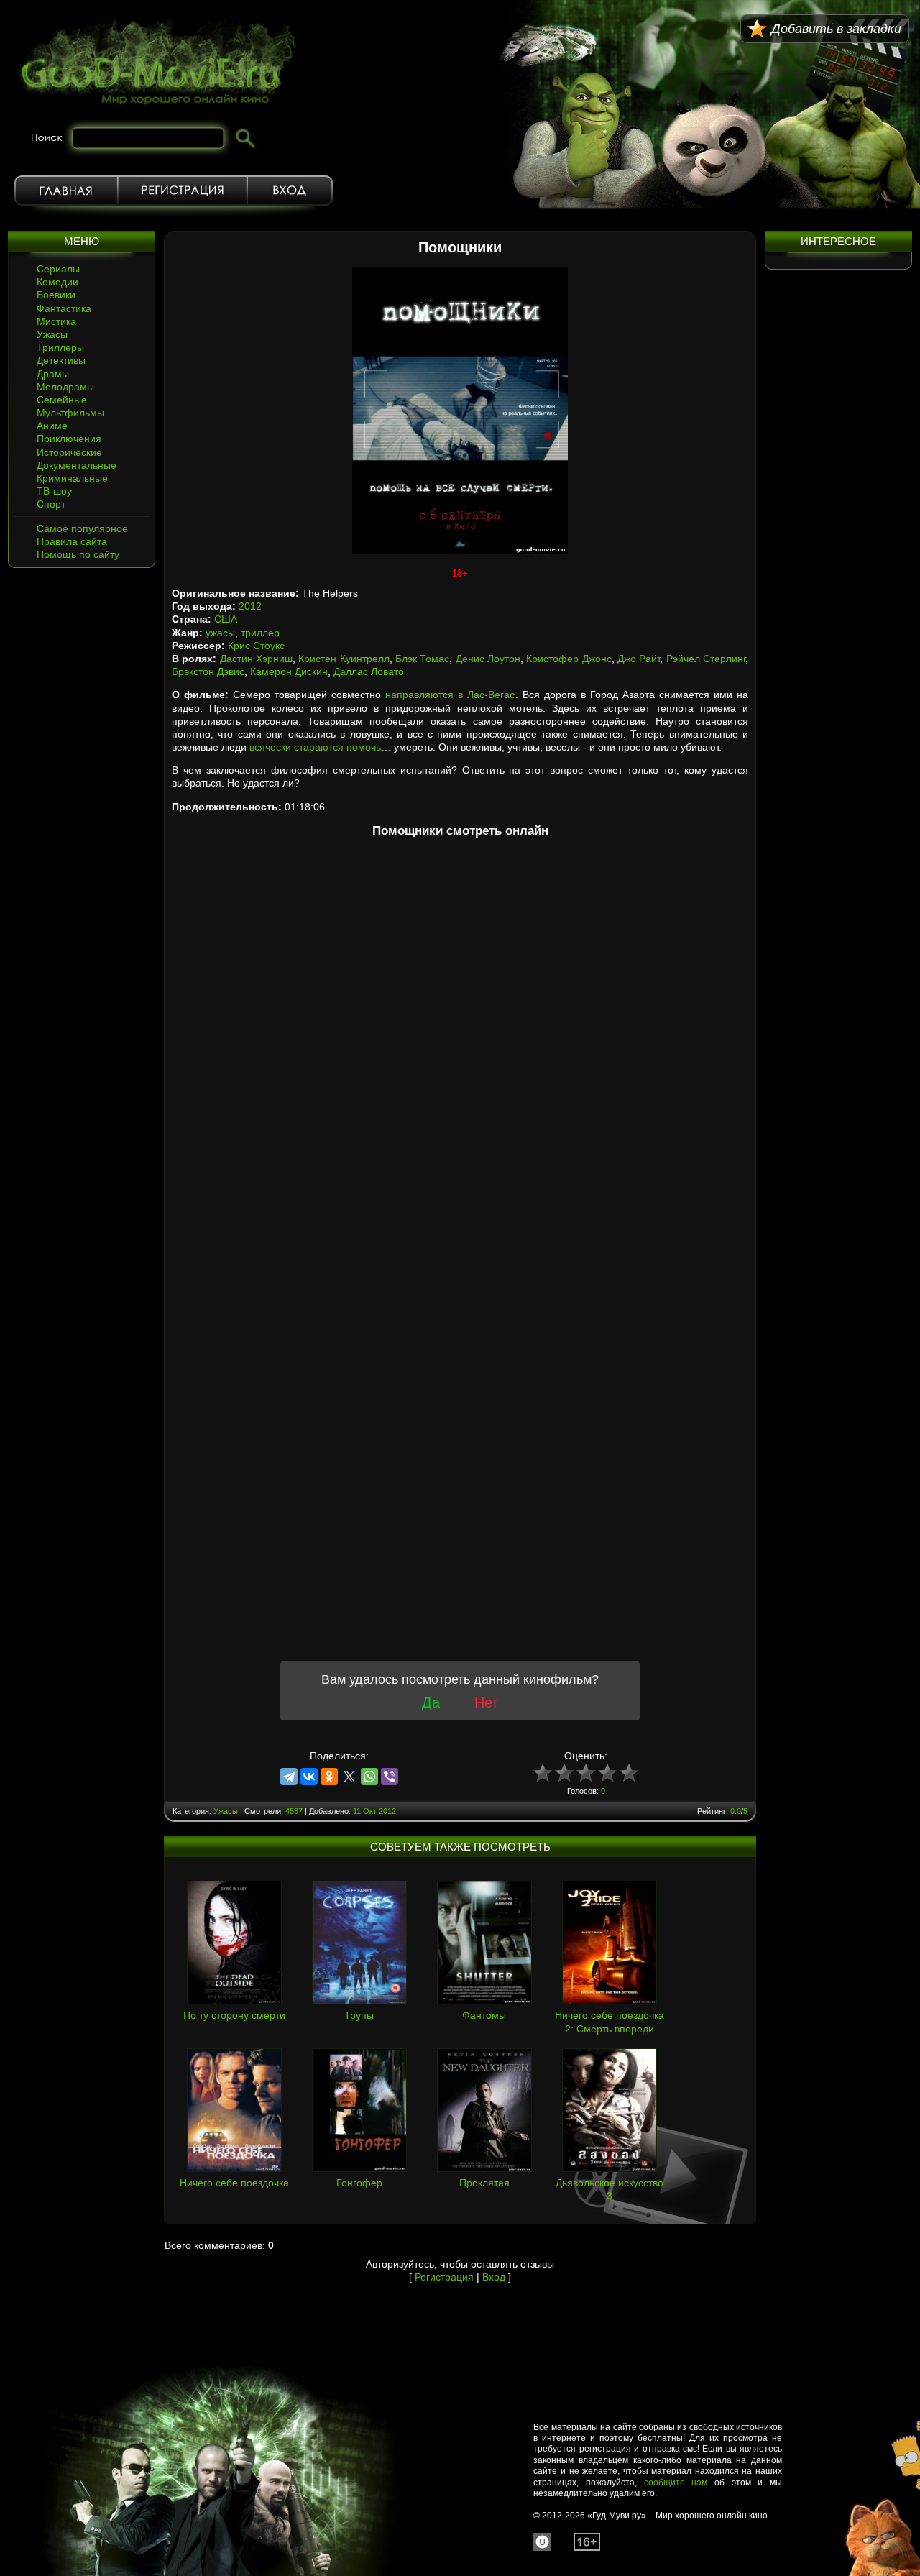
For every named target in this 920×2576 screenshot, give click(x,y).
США (226, 619)
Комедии (57, 282)
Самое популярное (82, 528)
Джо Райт (639, 659)
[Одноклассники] (329, 1777)
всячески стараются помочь (315, 747)
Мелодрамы (65, 387)
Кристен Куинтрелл (344, 659)
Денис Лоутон (488, 659)
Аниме (52, 426)
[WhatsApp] (369, 1777)
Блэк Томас (422, 659)
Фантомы (484, 2015)
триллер (260, 633)
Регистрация (183, 191)
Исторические (69, 452)
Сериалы (58, 269)
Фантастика (64, 308)
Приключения (69, 439)
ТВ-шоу (54, 491)
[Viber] (390, 1777)
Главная (66, 191)
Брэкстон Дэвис (208, 671)
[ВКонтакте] (309, 1777)
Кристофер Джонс (569, 659)
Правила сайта (72, 541)
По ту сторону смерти (234, 2015)
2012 (250, 606)
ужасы (220, 633)
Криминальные (72, 478)
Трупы (359, 2015)
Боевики (56, 295)
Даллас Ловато (369, 671)
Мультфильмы (70, 413)
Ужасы (52, 334)
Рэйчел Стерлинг (706, 659)
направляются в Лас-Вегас (450, 695)
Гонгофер (359, 2183)
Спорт (51, 504)
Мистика (56, 321)
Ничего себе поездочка (234, 2183)
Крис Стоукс (256, 646)
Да (431, 1702)
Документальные (77, 465)
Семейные (62, 400)
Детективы (61, 360)
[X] (349, 1777)
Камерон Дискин (289, 671)
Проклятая (484, 2183)
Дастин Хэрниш (256, 659)
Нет (486, 1702)
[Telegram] (289, 1777)
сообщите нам (676, 2483)
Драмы (53, 374)
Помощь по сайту (78, 554)
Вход (290, 191)
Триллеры (60, 347)
